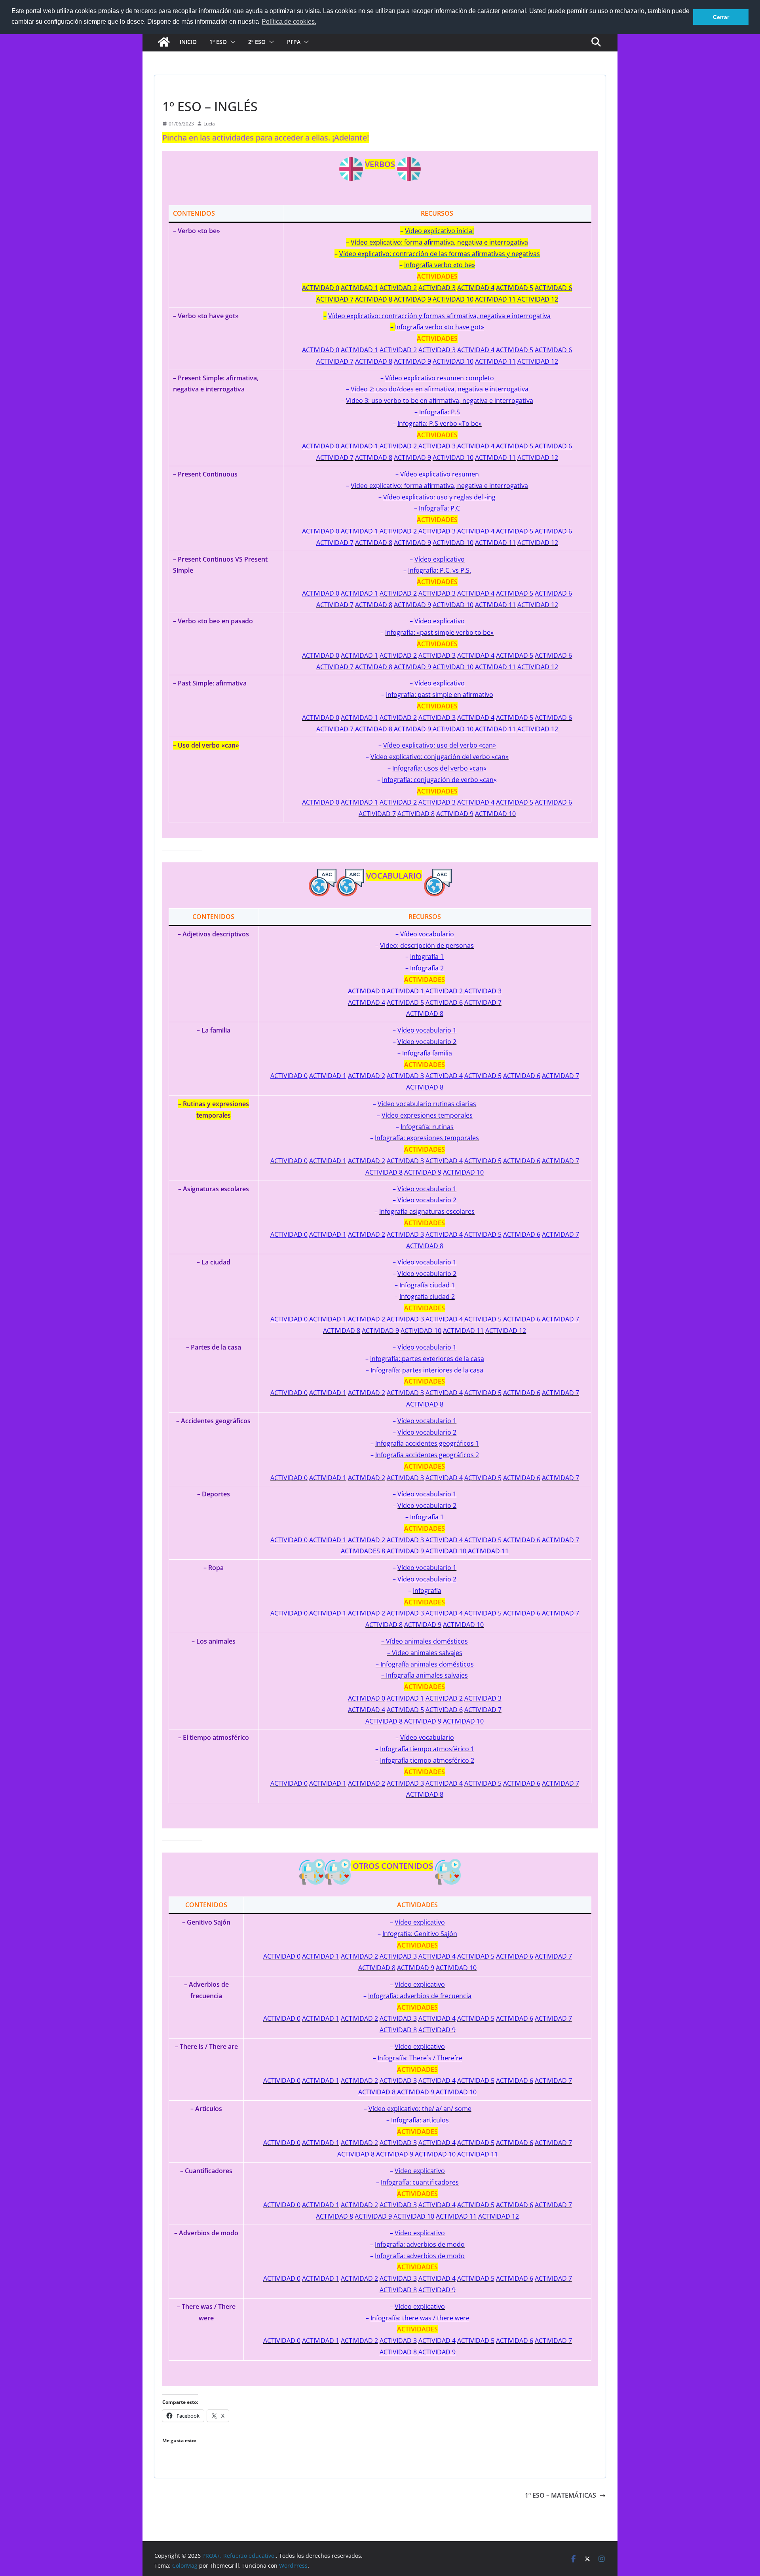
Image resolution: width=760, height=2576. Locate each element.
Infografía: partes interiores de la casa (427, 1370)
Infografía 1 (427, 1517)
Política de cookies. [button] (289, 22)
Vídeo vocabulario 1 (427, 1030)
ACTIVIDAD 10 (453, 457)
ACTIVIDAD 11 (495, 457)
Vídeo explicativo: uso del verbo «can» (440, 745)
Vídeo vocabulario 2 (427, 1042)
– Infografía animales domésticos (425, 1664)
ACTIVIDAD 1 (359, 446)
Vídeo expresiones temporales (427, 1115)
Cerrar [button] (721, 17)
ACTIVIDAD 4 (476, 446)
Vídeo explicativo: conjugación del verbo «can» (440, 757)
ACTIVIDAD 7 (335, 457)
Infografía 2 (427, 968)
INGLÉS (172, 88)
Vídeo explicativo (440, 559)
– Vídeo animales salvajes (425, 1653)
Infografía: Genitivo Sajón (420, 1934)
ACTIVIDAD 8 (374, 457)
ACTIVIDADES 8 (363, 1551)
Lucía (209, 124)
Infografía (427, 1591)
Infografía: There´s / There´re (420, 2058)
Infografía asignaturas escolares (427, 1211)
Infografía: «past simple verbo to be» (439, 632)
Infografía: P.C (439, 508)
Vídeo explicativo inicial (439, 231)
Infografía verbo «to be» (440, 265)
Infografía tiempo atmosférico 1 (427, 1749)
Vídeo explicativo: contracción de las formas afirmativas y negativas (440, 254)
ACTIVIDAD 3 (437, 446)
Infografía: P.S (440, 412)
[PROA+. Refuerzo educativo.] (164, 42)
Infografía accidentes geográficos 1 (427, 1443)
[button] (231, 42)
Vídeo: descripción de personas (427, 945)
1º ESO (218, 42)
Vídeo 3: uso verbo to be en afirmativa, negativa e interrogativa (440, 401)
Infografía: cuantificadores (420, 2182)
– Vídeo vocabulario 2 (425, 1200)
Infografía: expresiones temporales (427, 1138)
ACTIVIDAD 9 (412, 457)
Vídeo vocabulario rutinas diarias (427, 1104)
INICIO (188, 42)
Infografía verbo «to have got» (440, 327)
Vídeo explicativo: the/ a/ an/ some (420, 2109)
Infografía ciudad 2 (427, 1297)
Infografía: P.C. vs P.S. (440, 570)
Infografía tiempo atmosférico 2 (427, 1760)
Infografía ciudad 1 (427, 1285)
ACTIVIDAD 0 (321, 446)
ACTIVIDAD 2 (398, 446)
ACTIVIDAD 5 (515, 446)
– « (437, 768)
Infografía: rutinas (427, 1127)
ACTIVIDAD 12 (538, 457)
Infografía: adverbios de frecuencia (420, 1996)
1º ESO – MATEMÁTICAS (560, 2495)
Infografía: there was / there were (420, 2318)
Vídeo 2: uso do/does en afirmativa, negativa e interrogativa (440, 389)
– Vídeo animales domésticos (425, 1641)
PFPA (294, 42)
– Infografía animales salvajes (425, 1675)
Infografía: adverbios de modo (420, 2244)
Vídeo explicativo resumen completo (440, 378)
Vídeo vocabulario (427, 934)
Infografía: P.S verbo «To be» (440, 423)
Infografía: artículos (420, 2120)
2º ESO (257, 42)
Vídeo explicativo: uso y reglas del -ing (439, 497)
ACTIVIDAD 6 (553, 446)
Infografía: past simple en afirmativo (440, 695)
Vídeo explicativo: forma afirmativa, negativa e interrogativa (439, 242)
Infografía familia (427, 1053)
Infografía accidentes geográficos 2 (427, 1455)
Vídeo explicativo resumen (440, 474)
